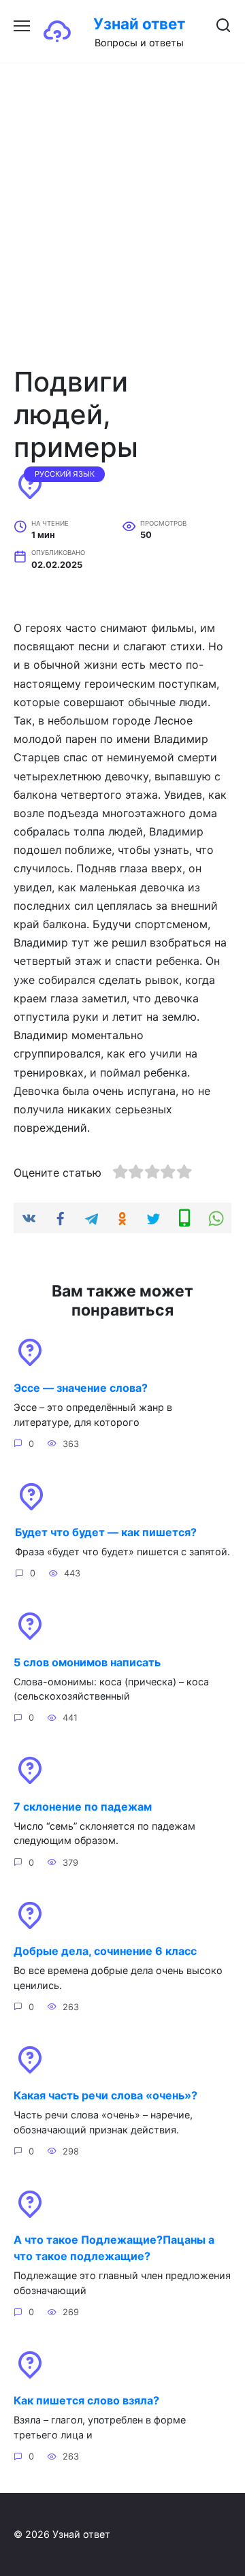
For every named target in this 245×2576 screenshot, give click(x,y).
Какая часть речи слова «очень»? (105, 2095)
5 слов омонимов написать (87, 1661)
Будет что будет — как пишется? (106, 1532)
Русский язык (65, 474)
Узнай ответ (139, 23)
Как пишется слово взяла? (86, 2400)
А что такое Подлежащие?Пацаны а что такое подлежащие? (114, 2248)
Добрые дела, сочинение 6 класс (105, 1951)
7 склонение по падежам (83, 1806)
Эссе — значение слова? (81, 1388)
